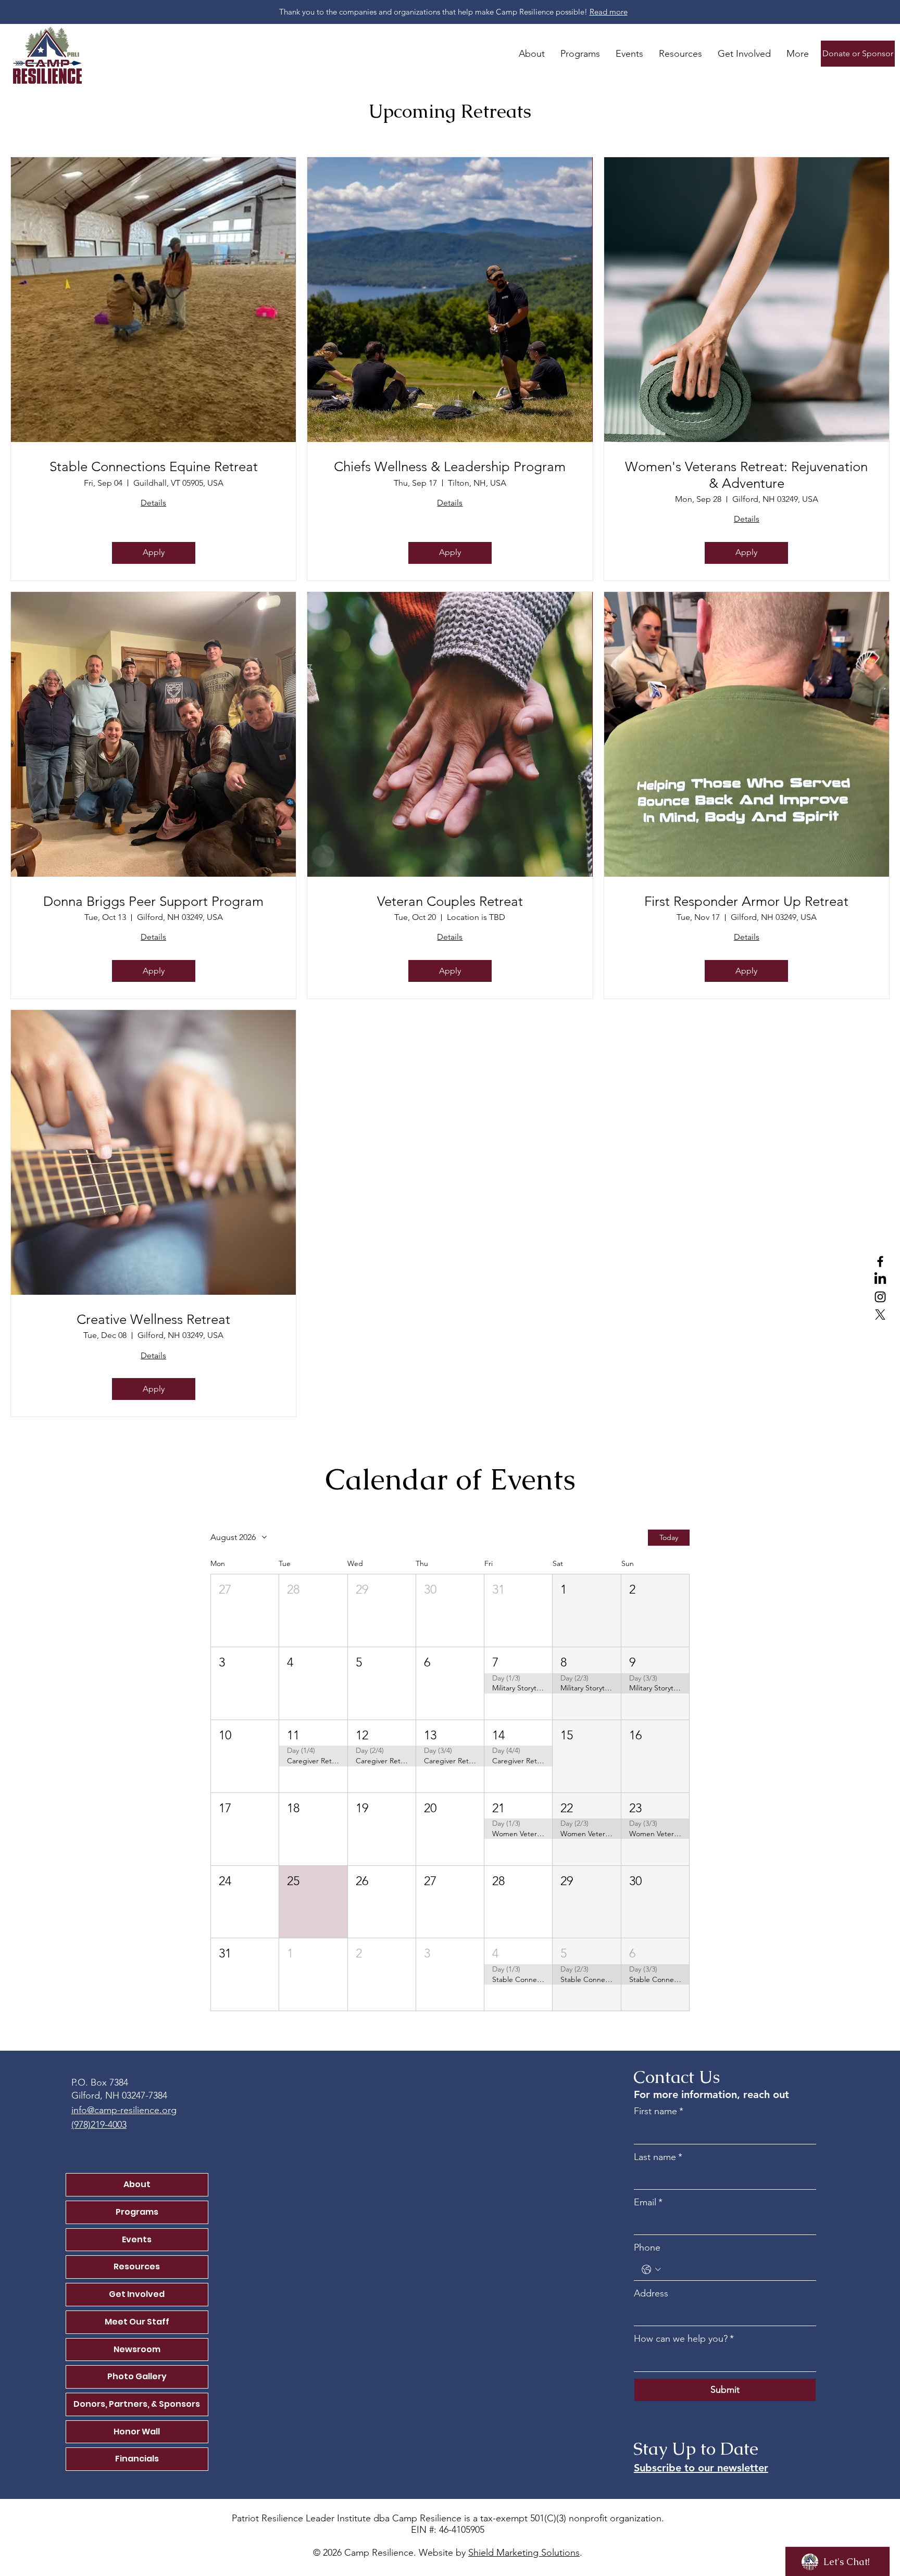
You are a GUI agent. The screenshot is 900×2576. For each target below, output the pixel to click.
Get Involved (137, 2294)
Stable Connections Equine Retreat (154, 467)
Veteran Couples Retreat (450, 901)
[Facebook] (880, 1261)
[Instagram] (880, 1297)
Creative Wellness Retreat (153, 1319)
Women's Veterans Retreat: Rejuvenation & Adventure (746, 475)
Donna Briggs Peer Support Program (153, 901)
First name (659, 2111)
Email (648, 2202)
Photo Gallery (137, 2376)
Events (137, 2239)
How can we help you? (684, 2339)
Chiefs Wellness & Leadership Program (450, 467)
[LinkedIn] (880, 1279)
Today (669, 1537)
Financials (137, 2459)
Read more (609, 12)
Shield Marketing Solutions (524, 2553)
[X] (880, 1315)
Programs (137, 2212)
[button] (245, 1611)
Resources (137, 2266)
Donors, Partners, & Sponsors (137, 2404)
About (137, 2184)
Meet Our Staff (137, 2322)
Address (651, 2293)
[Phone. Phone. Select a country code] (651, 2270)
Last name (658, 2157)
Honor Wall (137, 2432)
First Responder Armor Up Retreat (746, 901)
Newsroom (137, 2349)
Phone (647, 2247)
